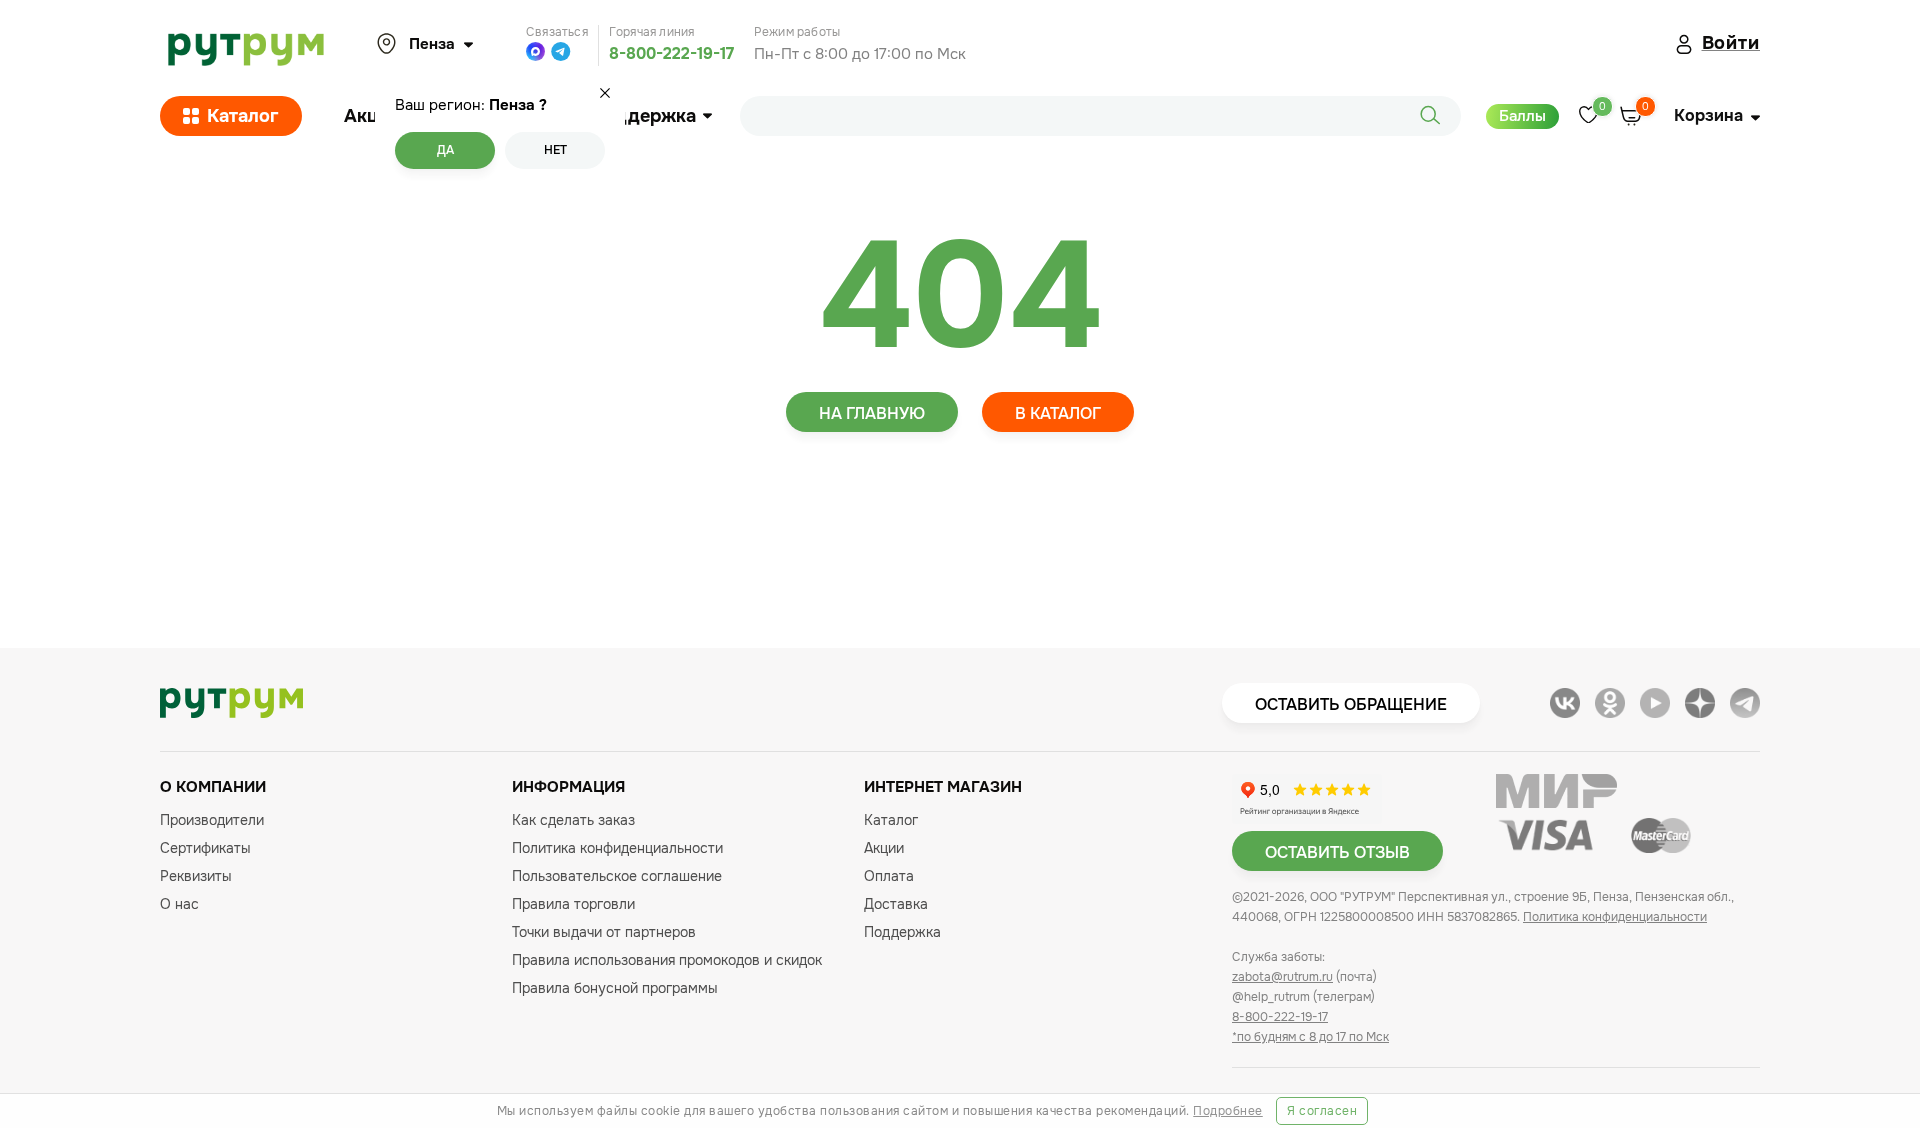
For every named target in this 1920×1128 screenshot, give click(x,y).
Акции (372, 116)
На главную (872, 413)
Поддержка (643, 116)
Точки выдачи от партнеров (604, 932)
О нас (179, 904)
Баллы (1522, 116)
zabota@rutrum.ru (1282, 977)
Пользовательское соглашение (617, 876)
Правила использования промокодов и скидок (667, 960)
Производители (212, 820)
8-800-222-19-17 (671, 53)
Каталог (243, 116)
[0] (1588, 116)
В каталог (1058, 413)
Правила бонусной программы (615, 988)
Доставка (896, 904)
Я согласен (1322, 1111)
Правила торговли (573, 904)
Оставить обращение (1351, 704)
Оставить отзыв (1337, 852)
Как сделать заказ (573, 820)
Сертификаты (205, 848)
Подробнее (1228, 1111)
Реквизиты (196, 876)
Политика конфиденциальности (617, 848)
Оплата (889, 876)
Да (445, 150)
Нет (555, 150)
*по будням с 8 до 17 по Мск (1310, 1037)
